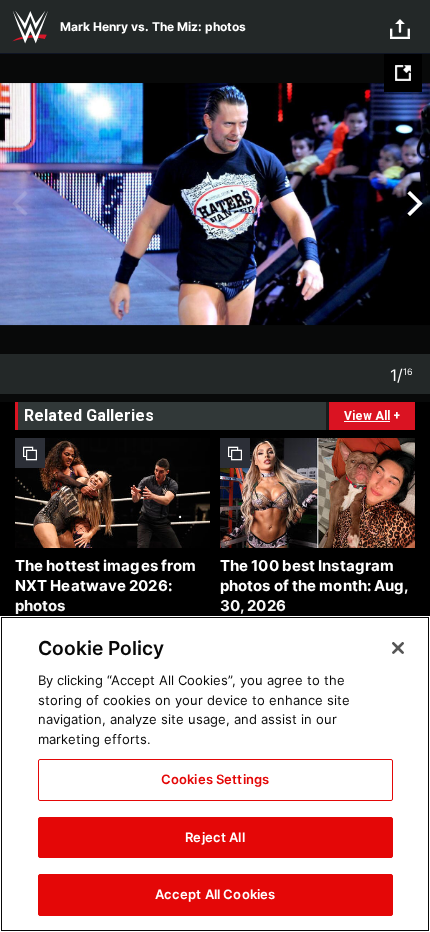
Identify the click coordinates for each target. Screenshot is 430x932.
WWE (30, 27)
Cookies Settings (215, 779)
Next (412, 204)
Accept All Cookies (215, 894)
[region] (215, 774)
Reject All (214, 837)
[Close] (398, 648)
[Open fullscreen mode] (403, 73)
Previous (17, 204)
